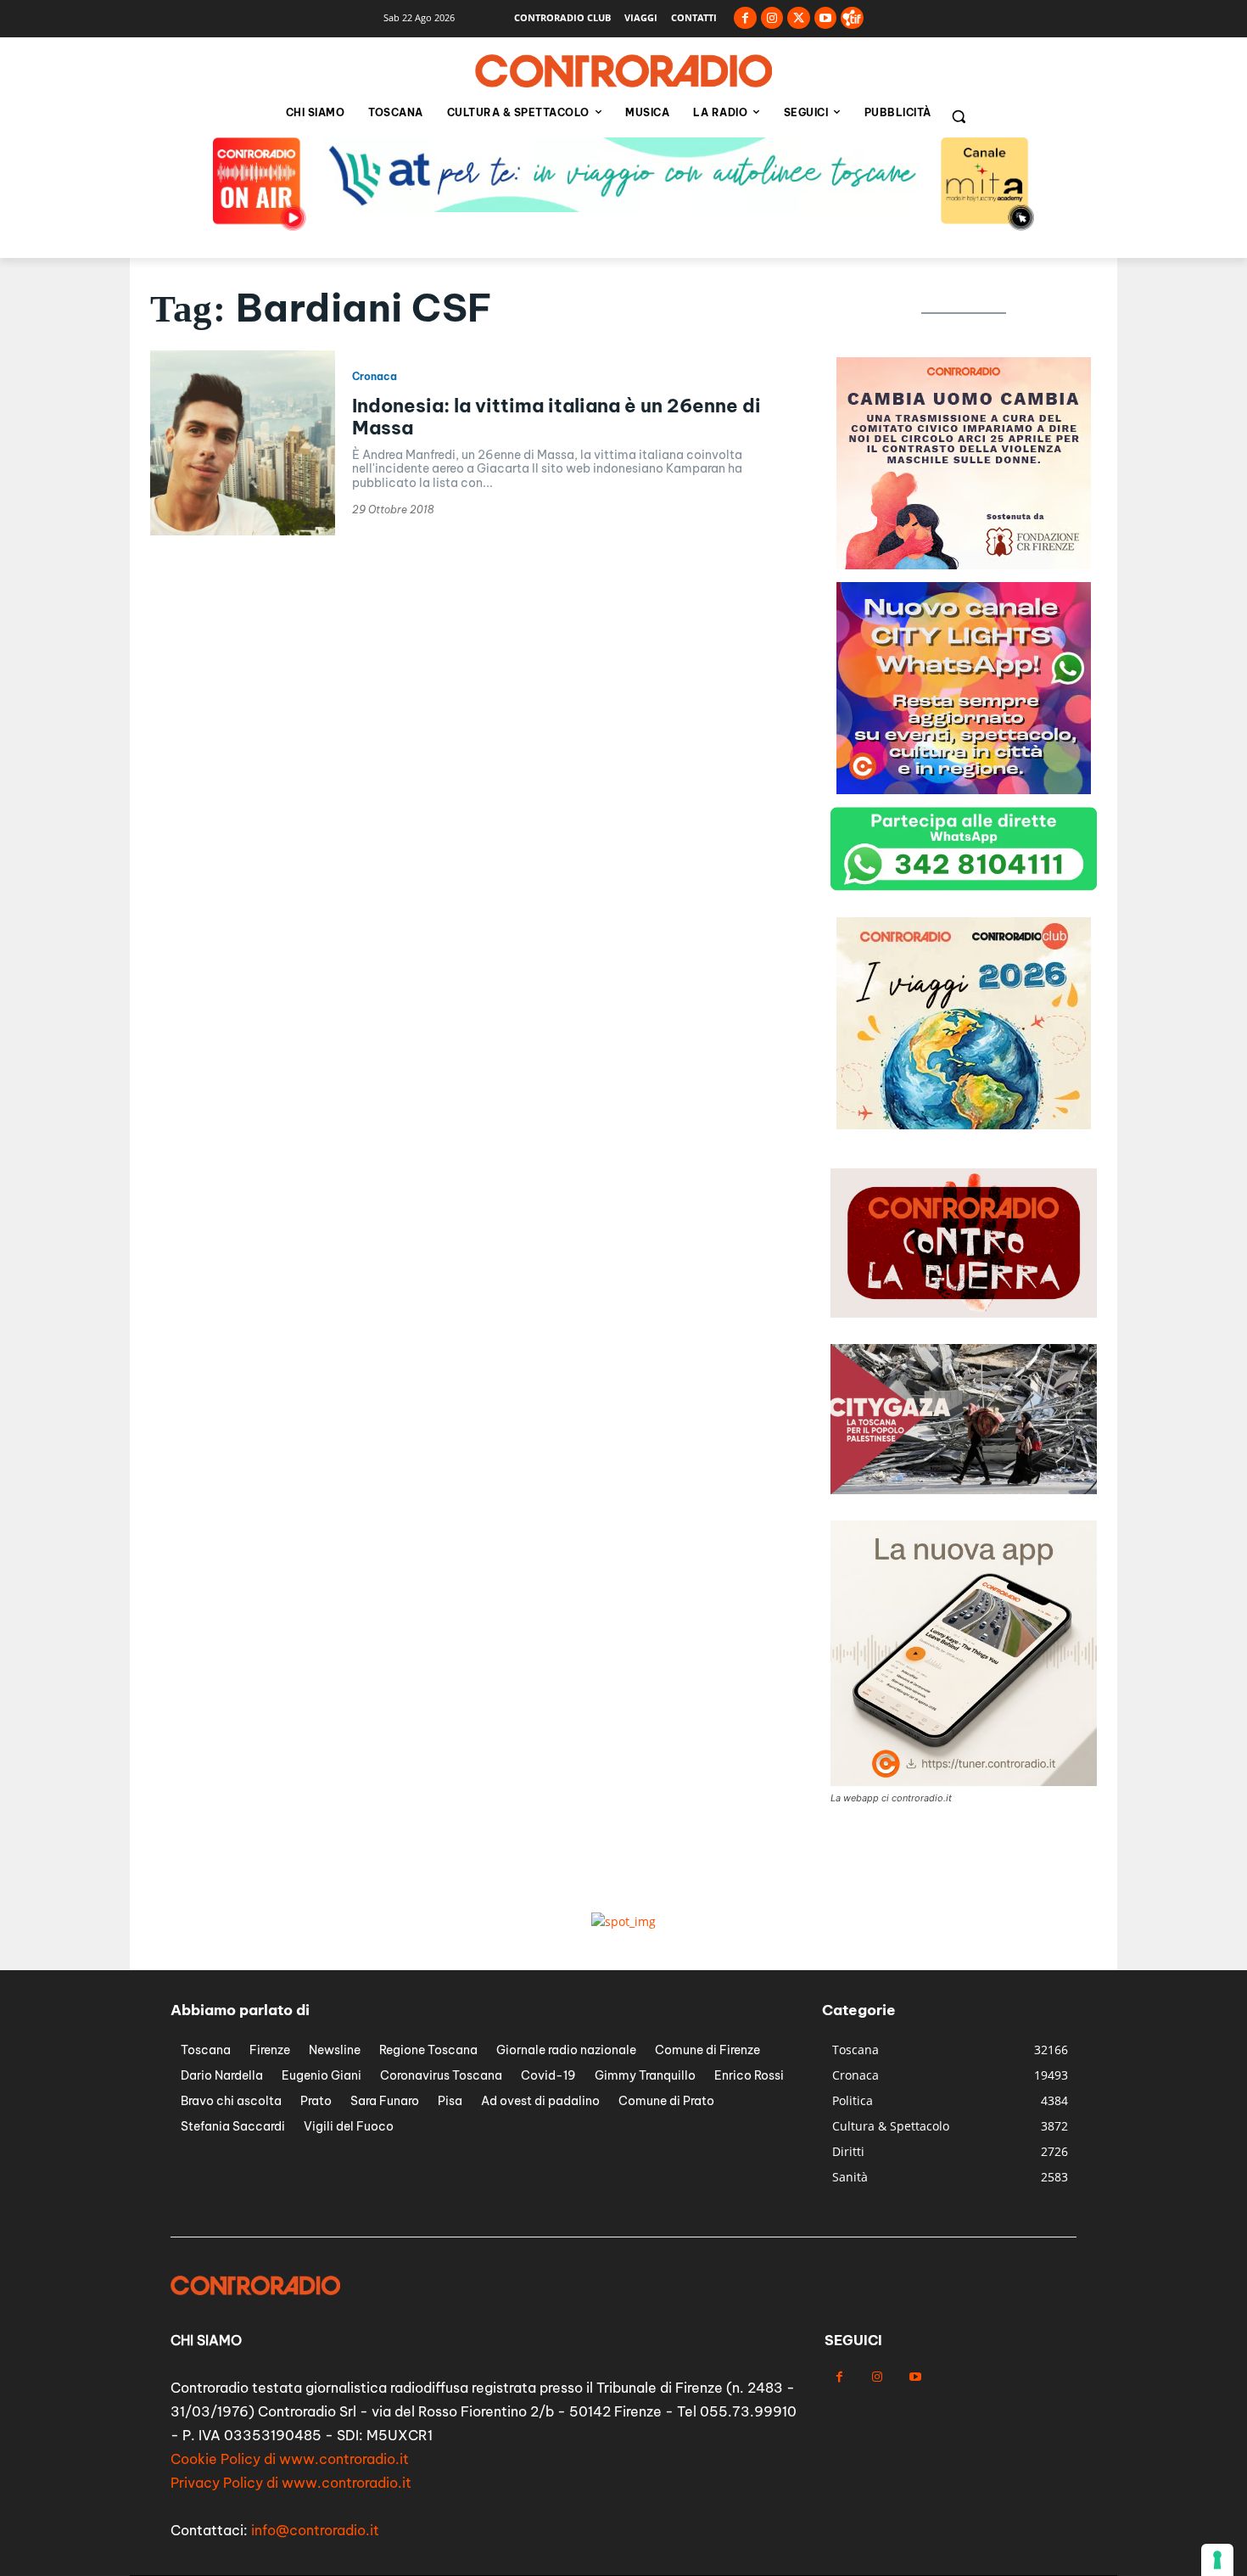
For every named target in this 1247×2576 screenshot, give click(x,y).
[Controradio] (623, 71)
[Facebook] (745, 18)
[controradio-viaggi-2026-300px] (964, 565)
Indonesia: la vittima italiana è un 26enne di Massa (556, 417)
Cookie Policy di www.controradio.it (290, 2459)
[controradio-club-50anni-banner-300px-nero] (964, 790)
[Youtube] (826, 18)
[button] (959, 116)
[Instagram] (772, 18)
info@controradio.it (315, 2530)
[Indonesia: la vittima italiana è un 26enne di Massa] (243, 443)
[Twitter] (799, 18)
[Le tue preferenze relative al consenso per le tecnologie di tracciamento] (1217, 2560)
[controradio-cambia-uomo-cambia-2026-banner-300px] (964, 1125)
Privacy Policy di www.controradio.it (291, 2483)
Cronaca (375, 377)
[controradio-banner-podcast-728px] (623, 207)
